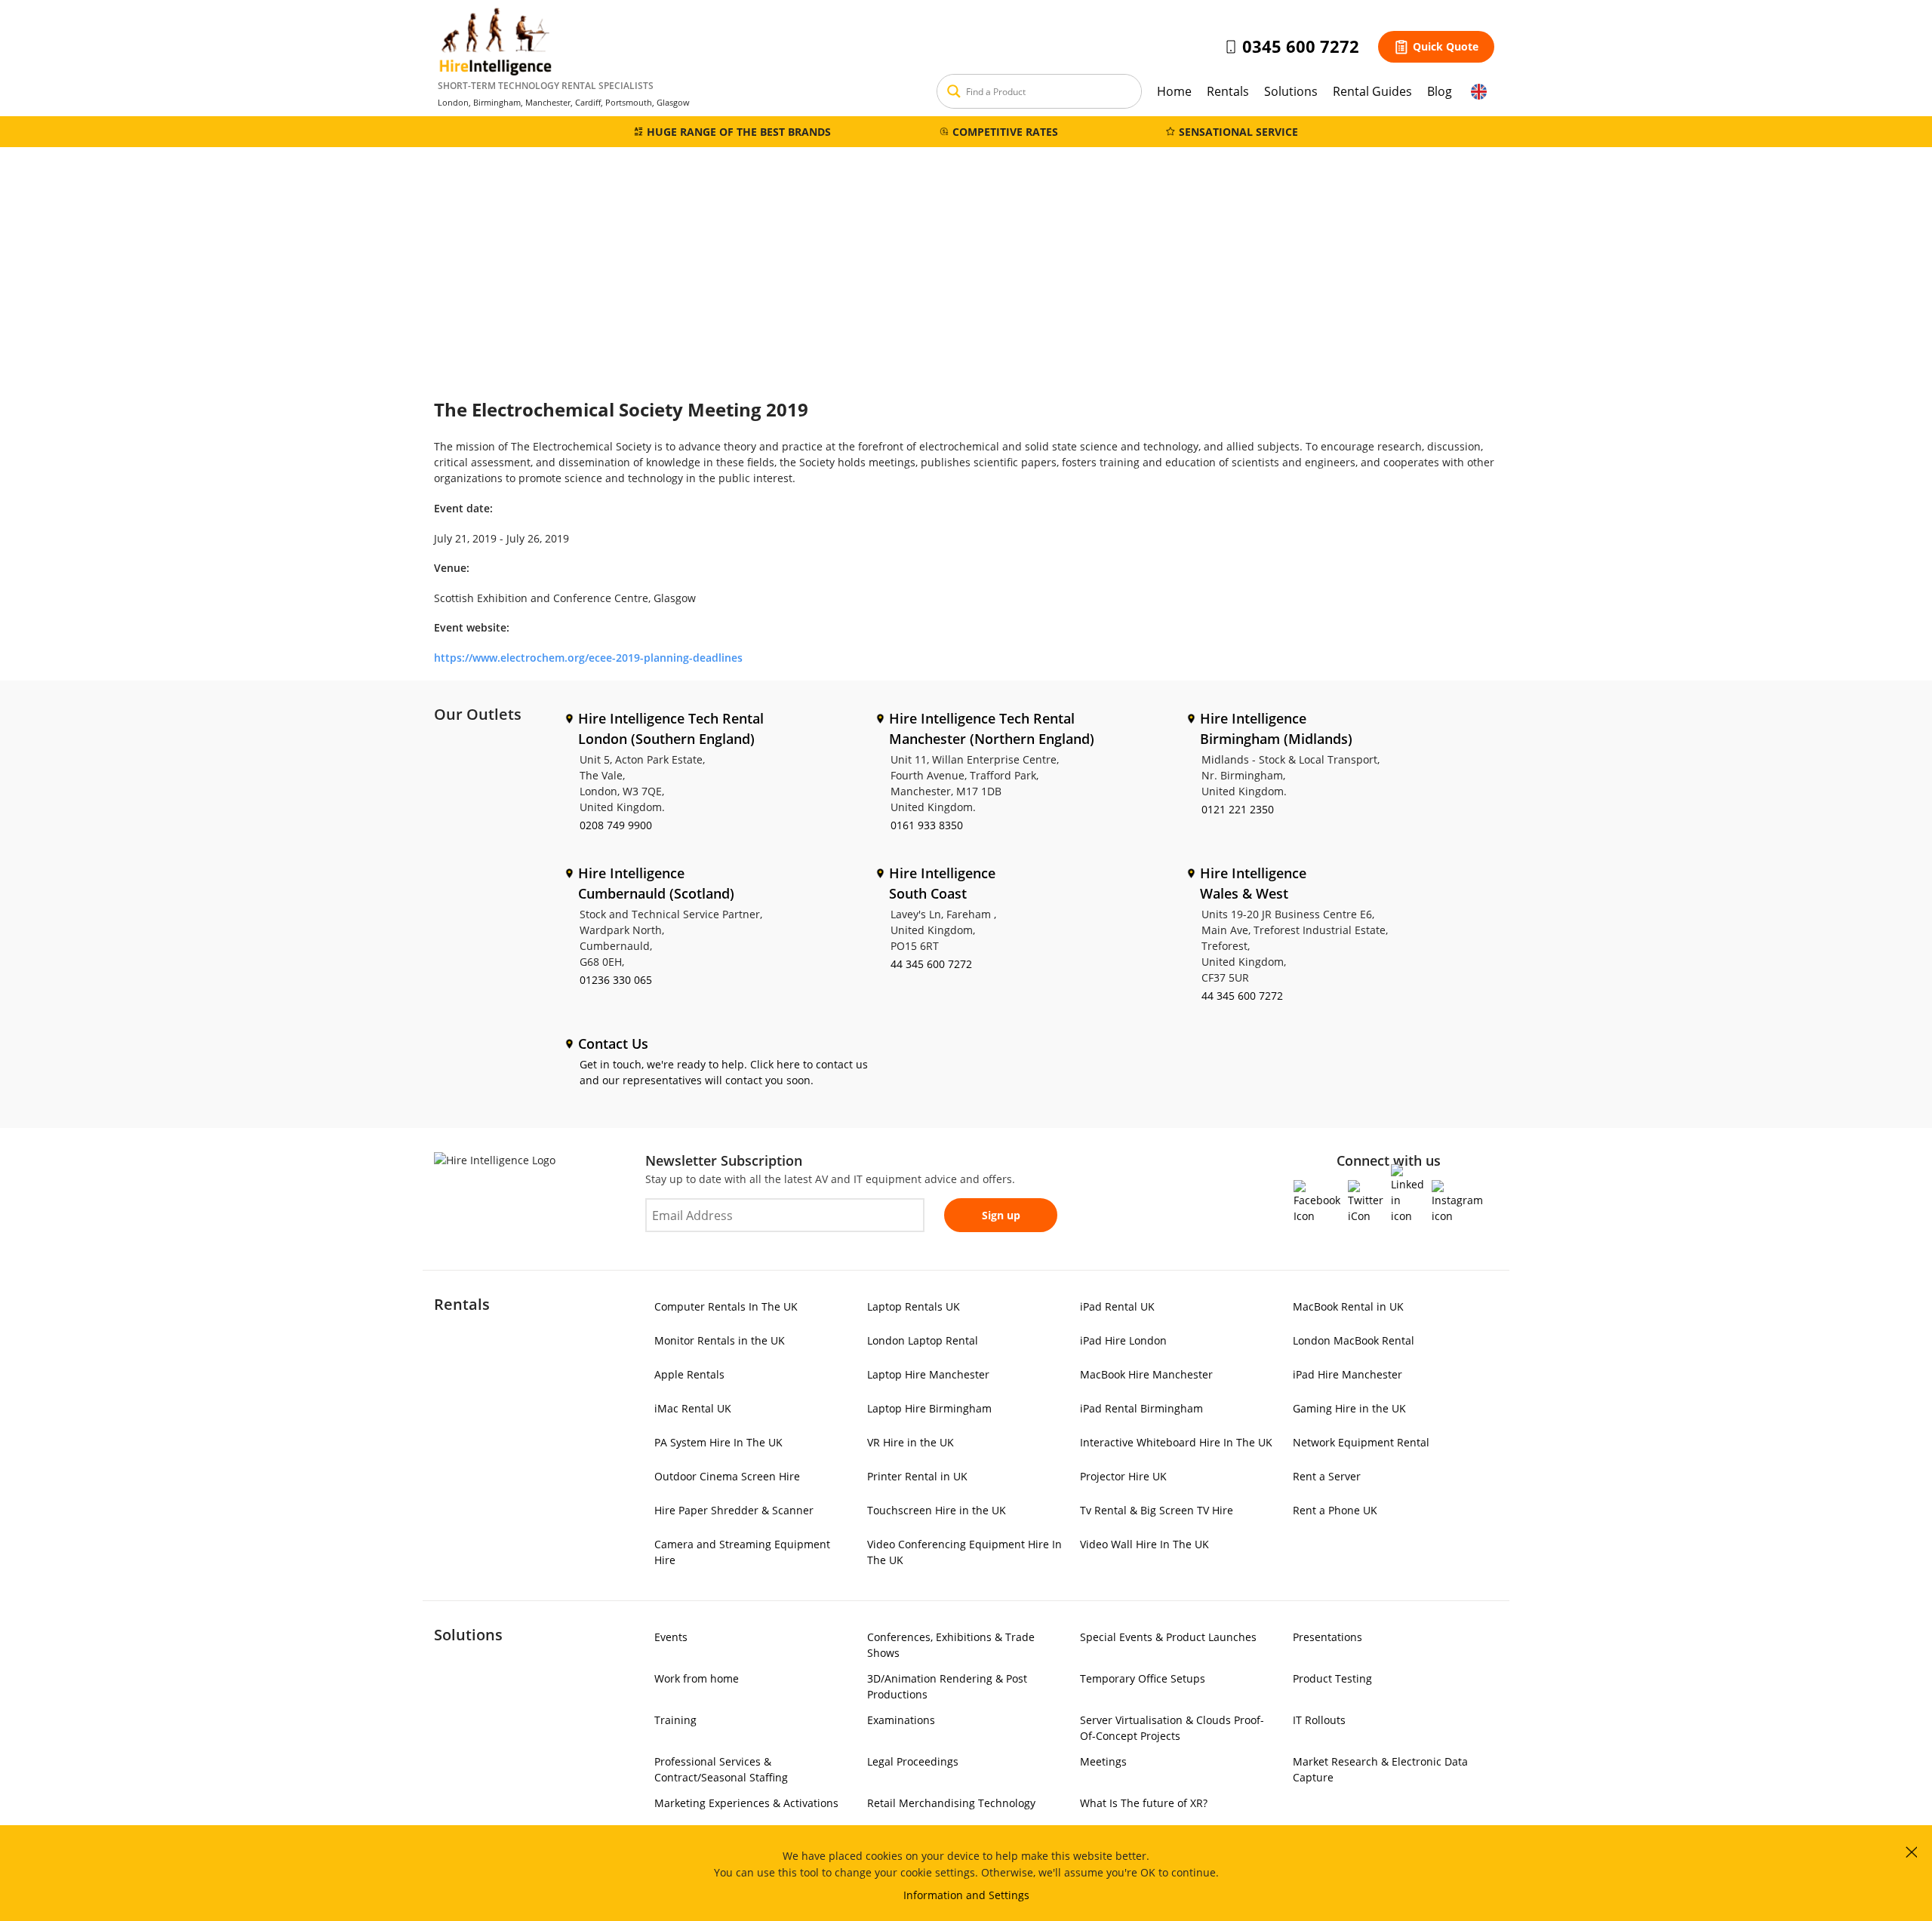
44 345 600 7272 (931, 964)
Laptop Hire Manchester (928, 1374)
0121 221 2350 (1238, 809)
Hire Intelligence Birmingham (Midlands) (1276, 728)
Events (671, 1637)
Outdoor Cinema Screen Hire (727, 1476)
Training (675, 1720)
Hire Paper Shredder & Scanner (734, 1510)
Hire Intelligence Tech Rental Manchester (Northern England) (992, 728)
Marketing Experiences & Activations (746, 1803)
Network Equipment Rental (1361, 1442)
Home (1174, 91)
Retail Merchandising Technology (951, 1803)
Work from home (697, 1678)
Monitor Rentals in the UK (720, 1340)
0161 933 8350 (927, 825)
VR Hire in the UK (911, 1442)
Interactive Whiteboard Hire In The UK (1176, 1442)
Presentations (1327, 1637)
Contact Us (613, 1043)
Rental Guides (1372, 91)
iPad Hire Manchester (1347, 1374)
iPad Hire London (1123, 1340)
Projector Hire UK (1123, 1476)
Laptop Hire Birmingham (929, 1408)
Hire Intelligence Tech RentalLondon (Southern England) (671, 728)
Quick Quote (1446, 46)
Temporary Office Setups (1143, 1678)
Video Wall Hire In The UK (1144, 1544)
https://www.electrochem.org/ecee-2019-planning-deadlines (588, 658)
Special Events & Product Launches (1168, 1637)
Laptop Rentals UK (914, 1306)
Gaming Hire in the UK (1349, 1408)
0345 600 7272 (1301, 46)
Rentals (1228, 91)
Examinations (901, 1720)
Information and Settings (966, 1895)
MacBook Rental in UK (1348, 1306)
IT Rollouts (1319, 1720)
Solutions (1291, 91)
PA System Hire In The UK (718, 1442)
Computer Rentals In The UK (726, 1306)
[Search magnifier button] (954, 91)
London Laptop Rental (923, 1340)
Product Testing (1332, 1678)
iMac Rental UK (693, 1408)
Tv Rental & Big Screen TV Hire (1157, 1510)
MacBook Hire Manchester (1146, 1374)
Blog (1440, 91)
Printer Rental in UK (917, 1476)
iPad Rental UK (1117, 1306)
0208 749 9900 (616, 825)
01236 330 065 (616, 980)
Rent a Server (1327, 1476)
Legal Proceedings (913, 1761)
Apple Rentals (689, 1374)
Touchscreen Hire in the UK (937, 1510)
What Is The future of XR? (1144, 1803)
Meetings (1103, 1761)
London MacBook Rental (1354, 1340)
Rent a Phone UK (1335, 1510)
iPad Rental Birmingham (1141, 1408)
